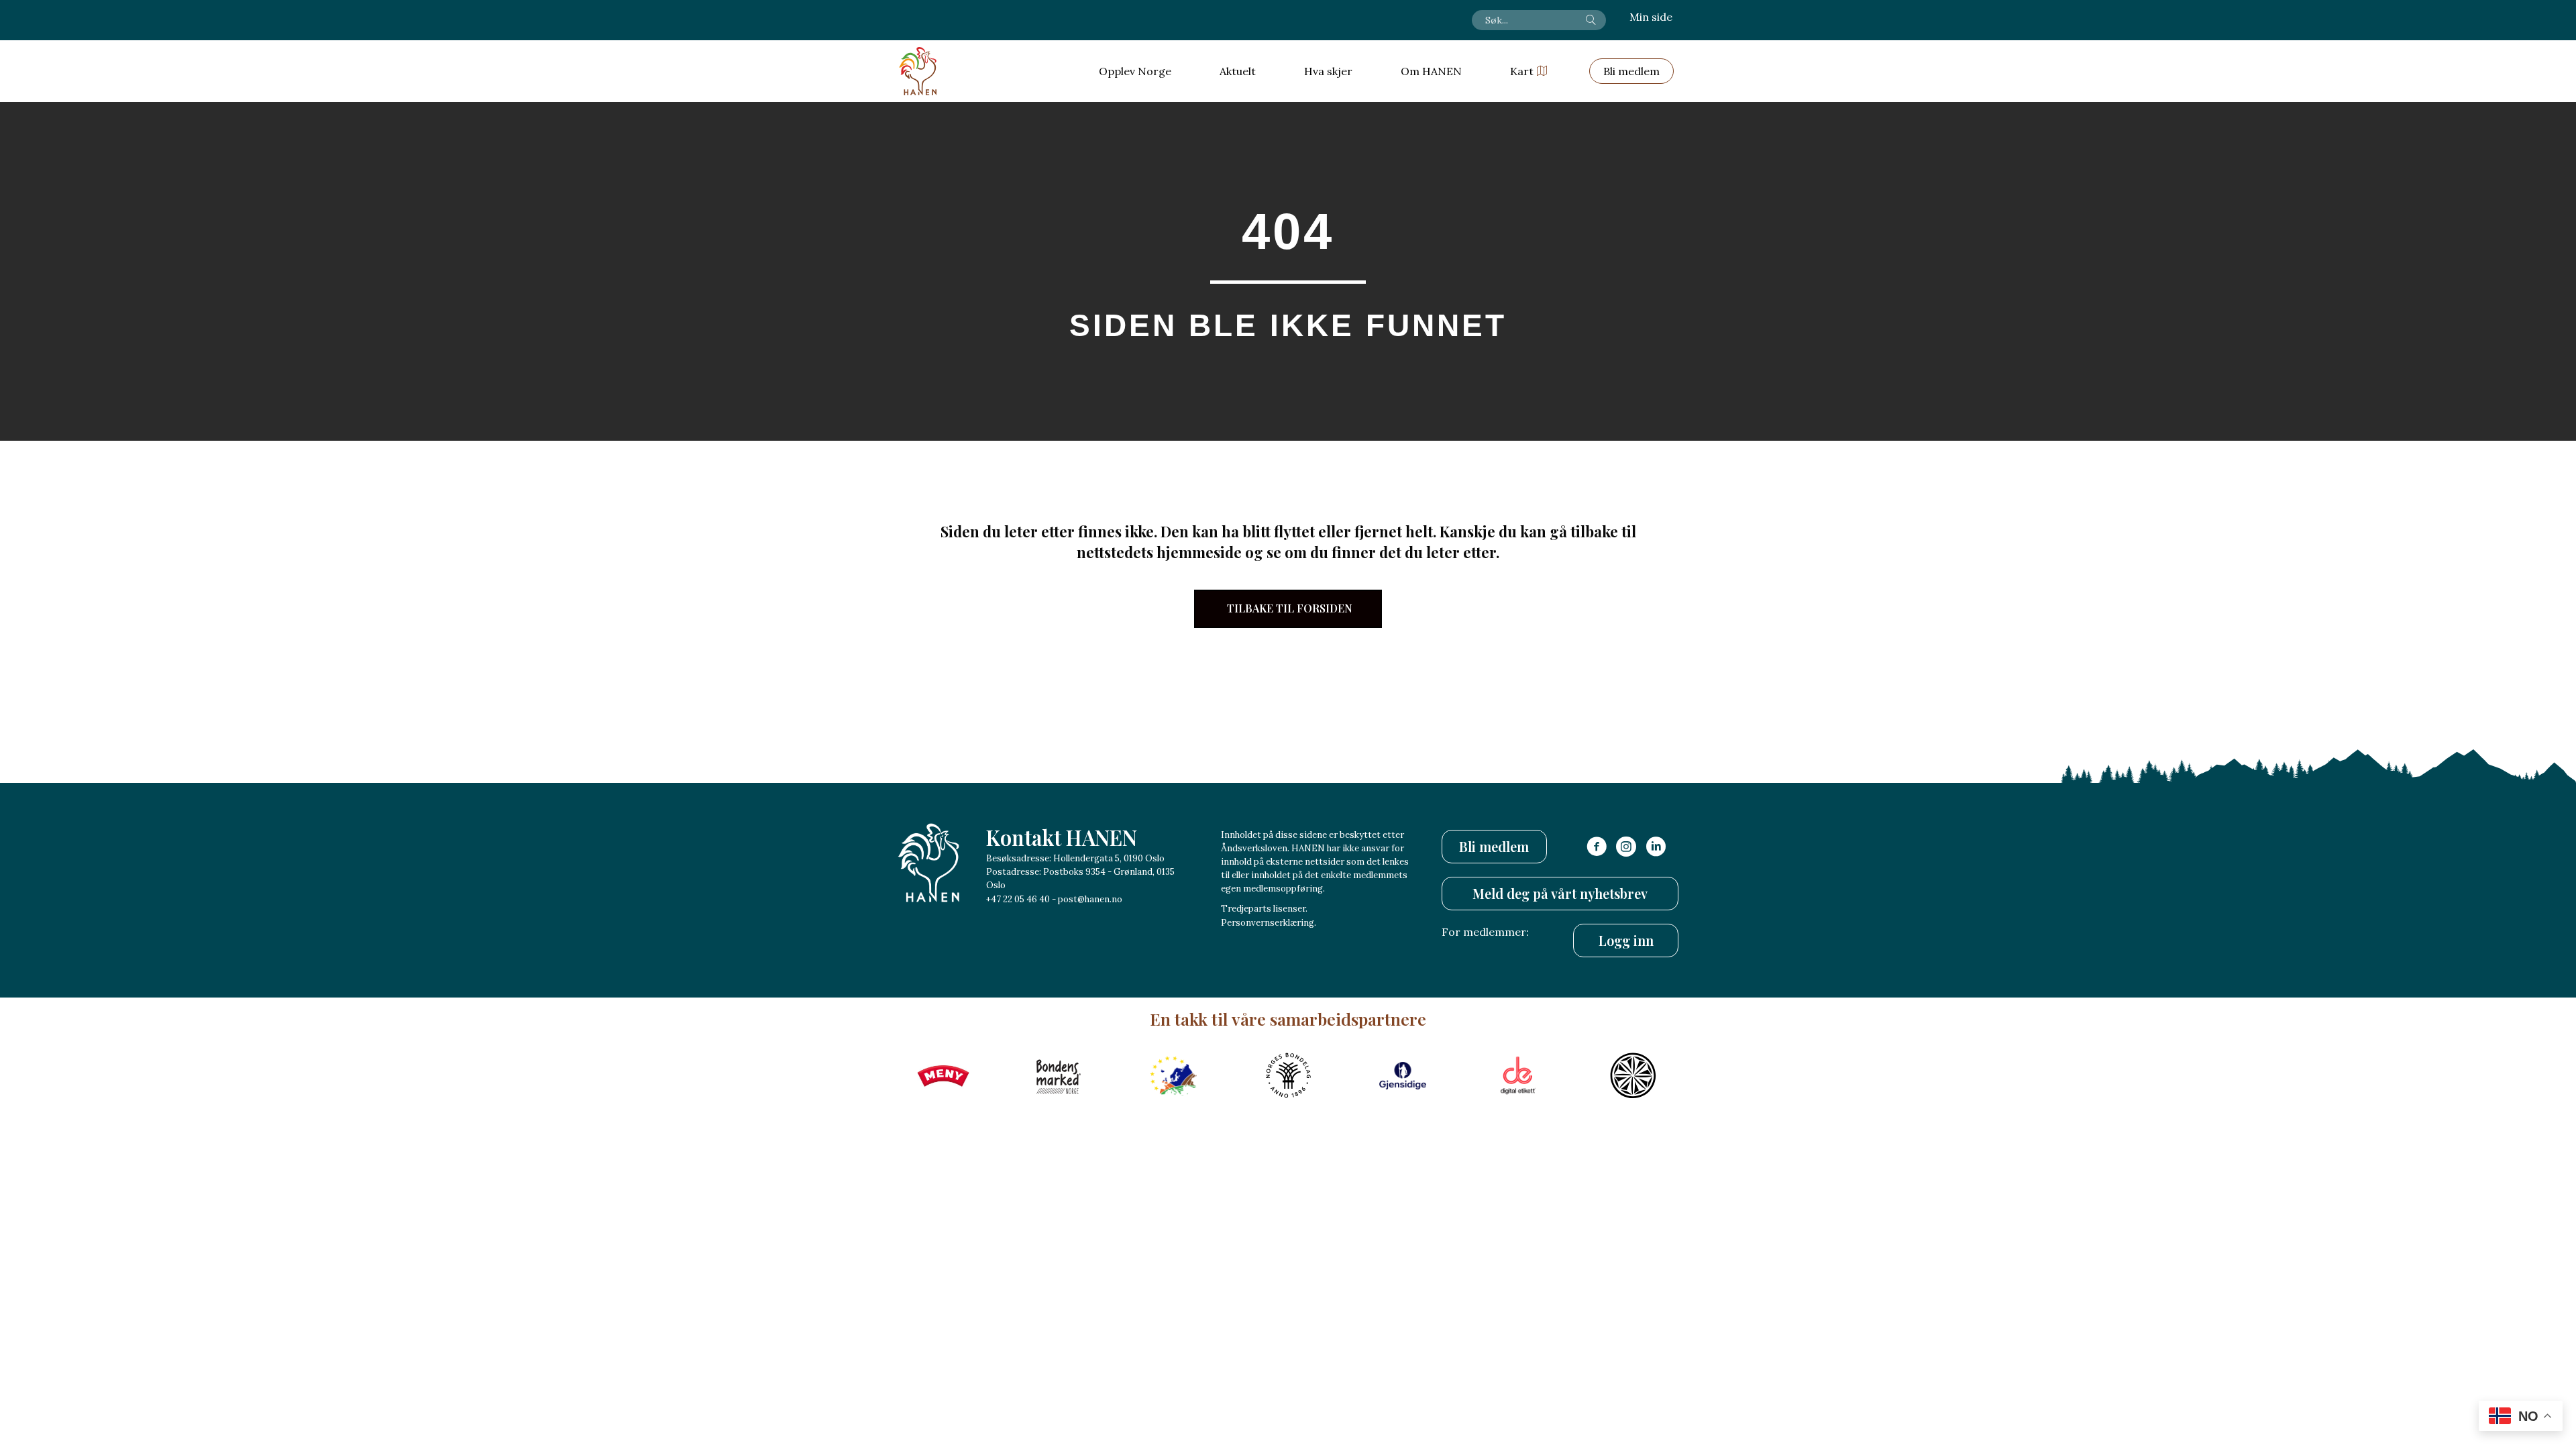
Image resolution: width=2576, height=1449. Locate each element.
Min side (1651, 17)
